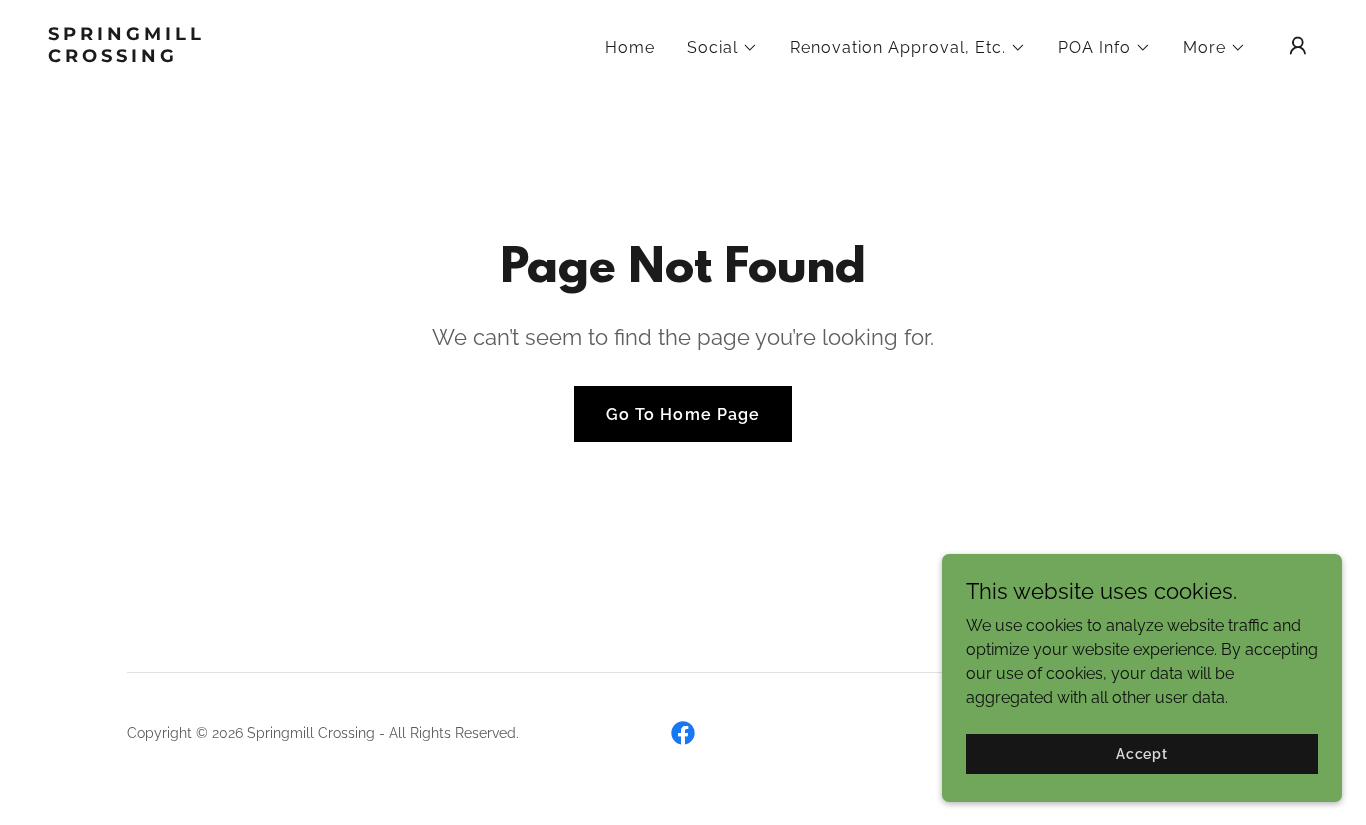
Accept (1142, 753)
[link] (226, 56)
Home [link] (630, 47)
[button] (722, 48)
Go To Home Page (682, 414)
